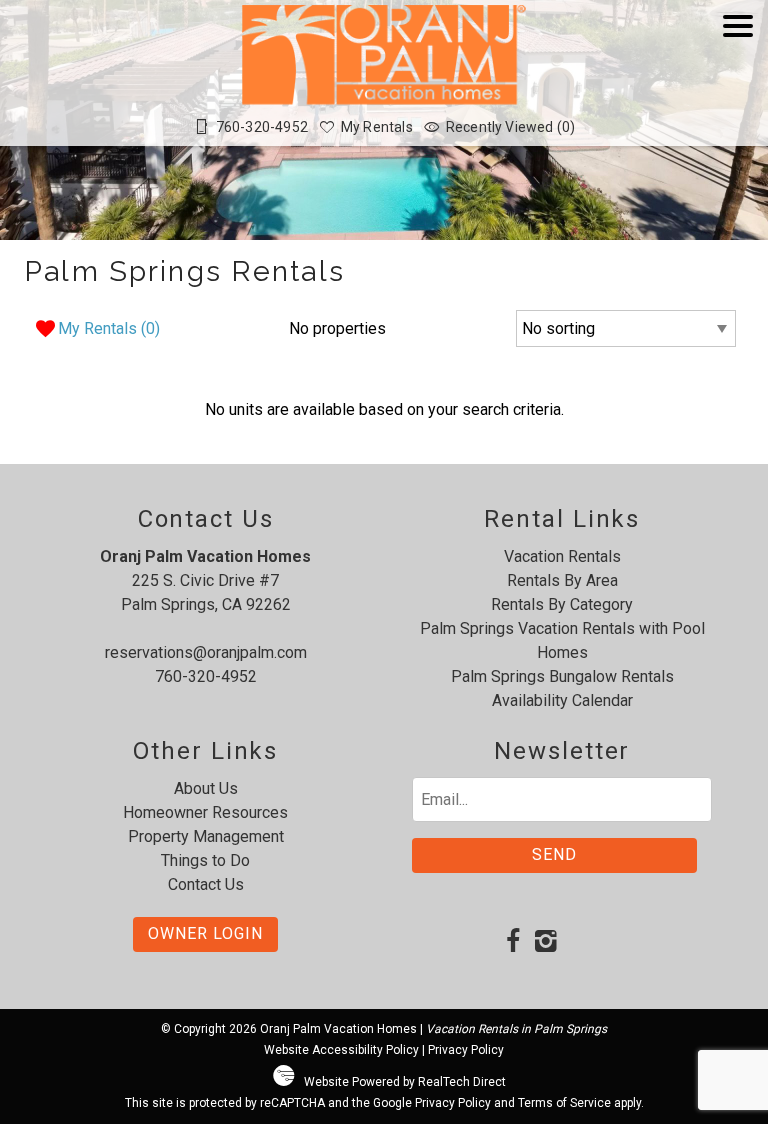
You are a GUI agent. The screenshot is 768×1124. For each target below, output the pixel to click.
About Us (206, 788)
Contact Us (206, 884)
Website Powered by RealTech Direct (405, 1082)
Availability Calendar (562, 700)
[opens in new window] (512, 943)
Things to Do (205, 860)
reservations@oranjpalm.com (206, 652)
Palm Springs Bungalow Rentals (562, 676)
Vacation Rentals (562, 556)
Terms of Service (564, 1103)
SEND (554, 854)
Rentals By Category (562, 604)
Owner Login (205, 933)
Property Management (206, 836)
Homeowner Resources (205, 812)
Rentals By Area (562, 580)
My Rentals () (109, 328)
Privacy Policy (466, 1050)
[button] (738, 83)
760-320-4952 (206, 676)
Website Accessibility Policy (341, 1050)
